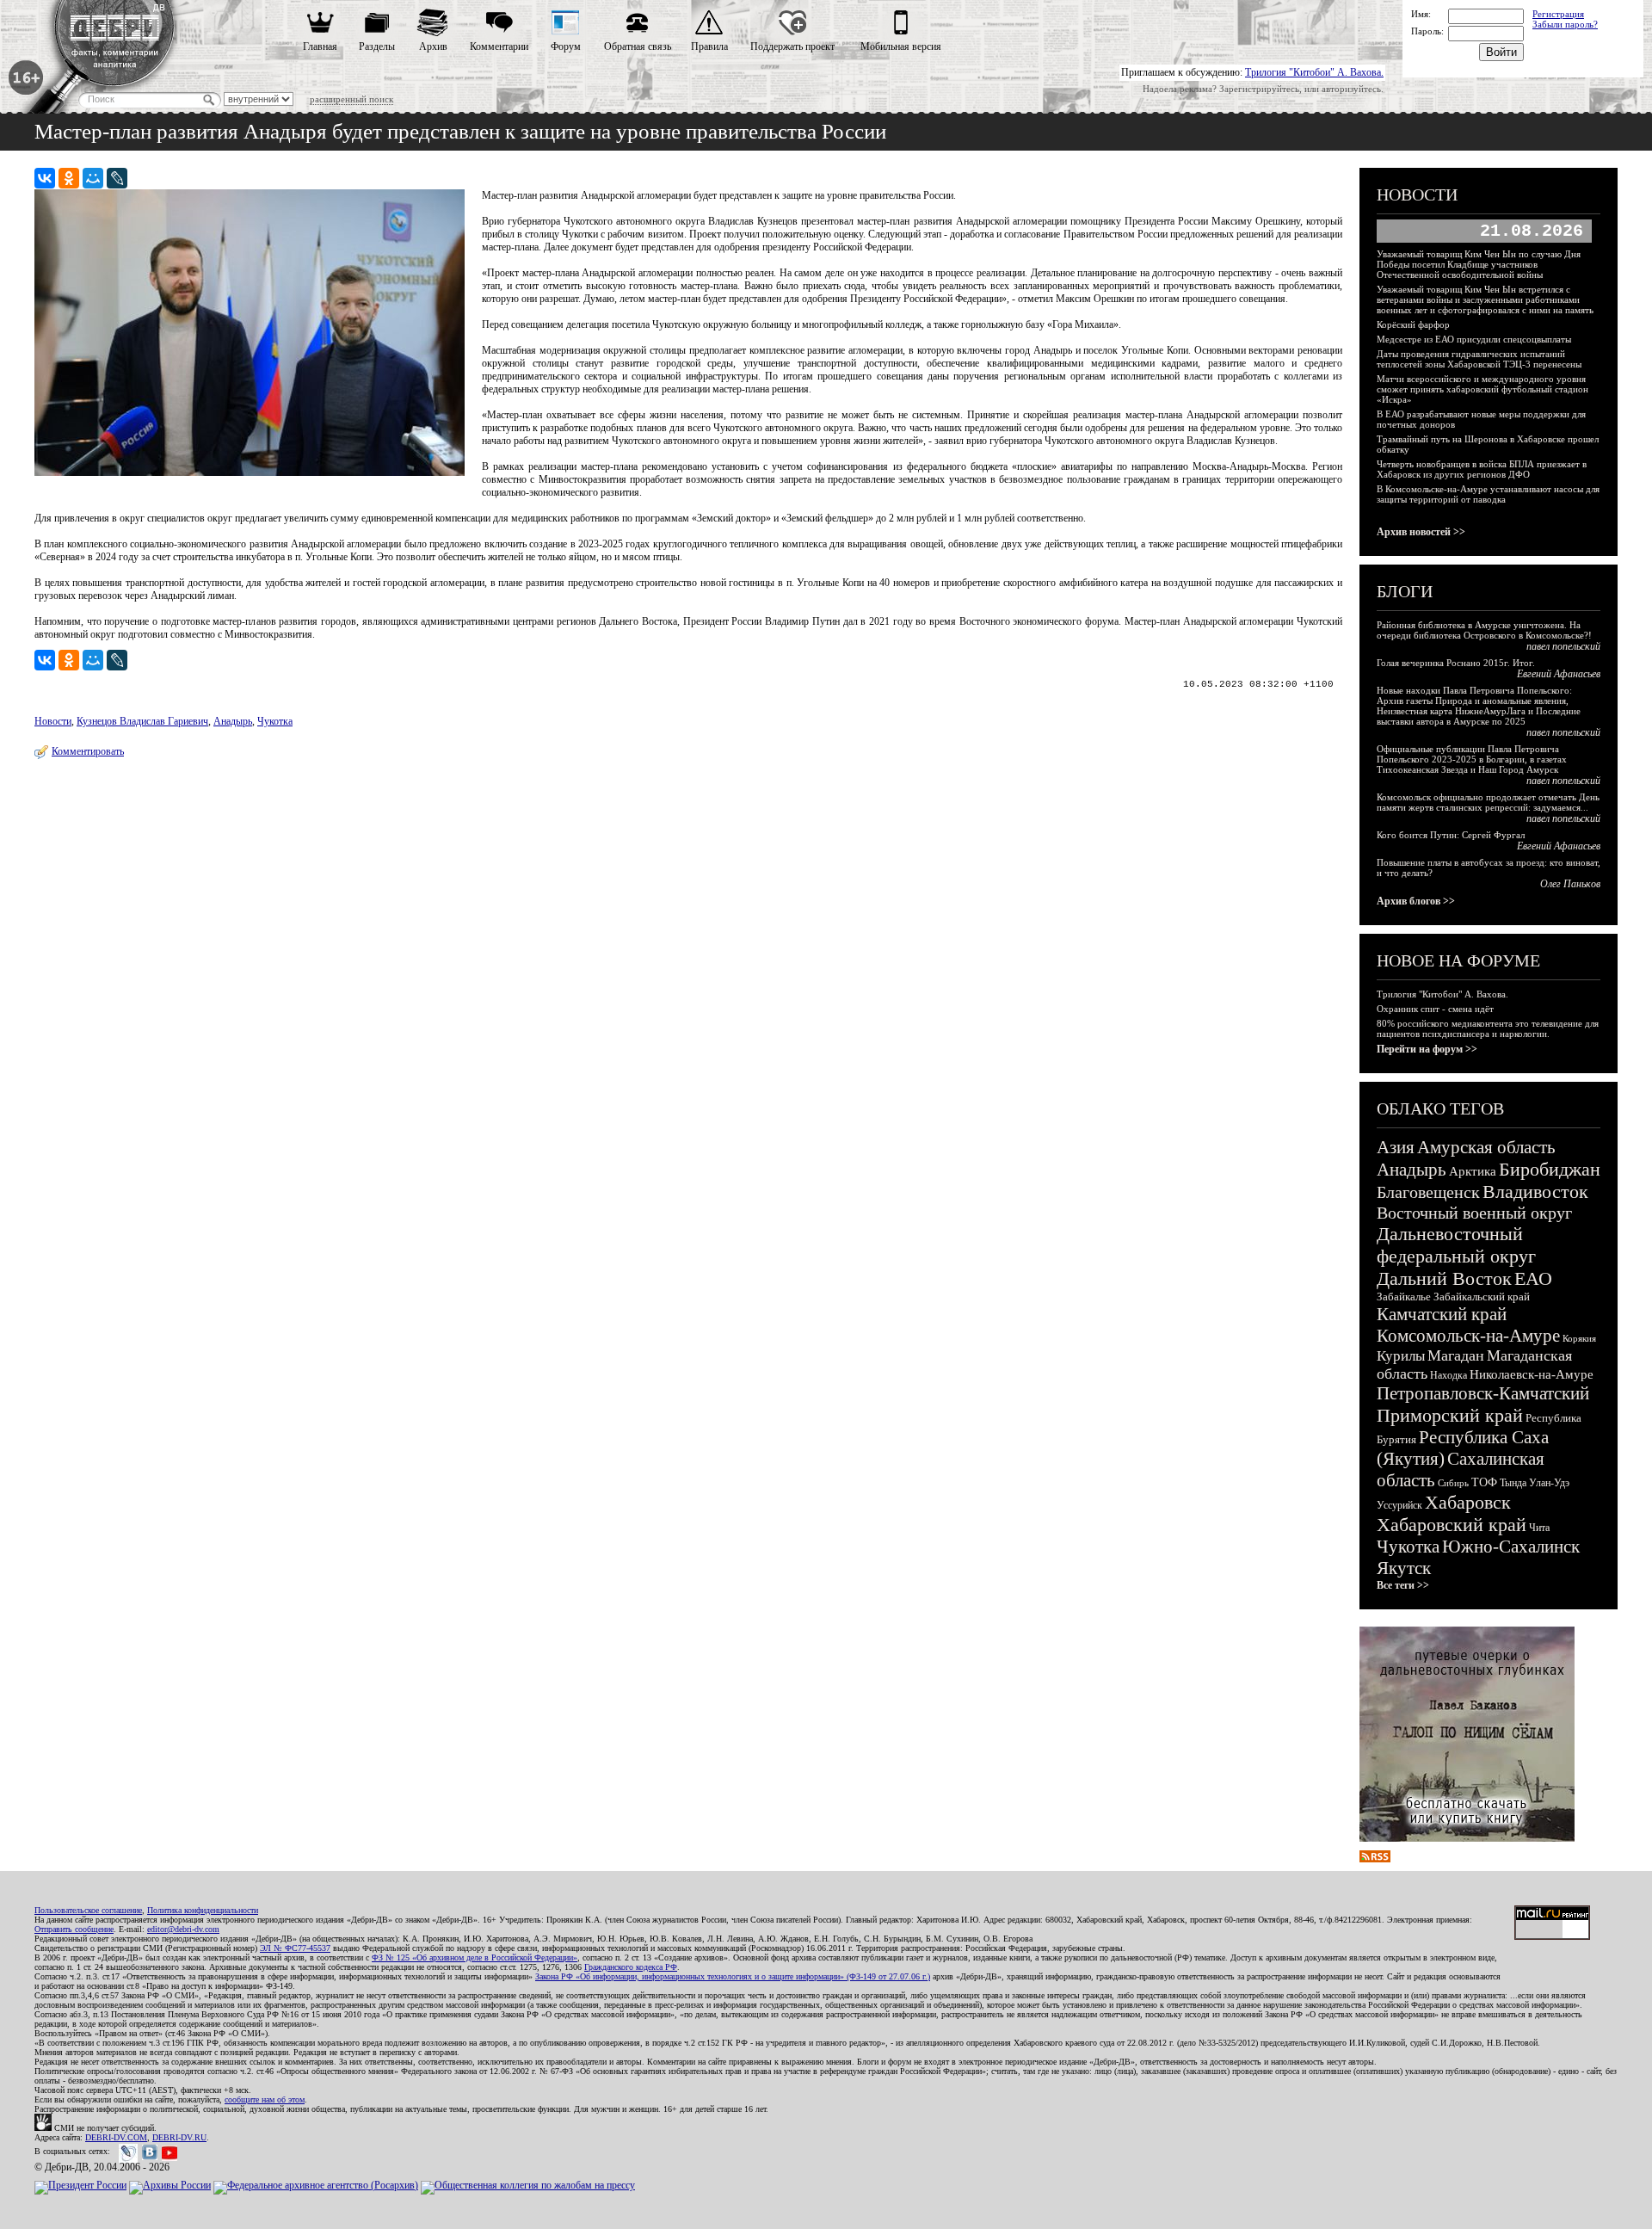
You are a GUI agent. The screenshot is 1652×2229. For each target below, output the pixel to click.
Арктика (1473, 1171)
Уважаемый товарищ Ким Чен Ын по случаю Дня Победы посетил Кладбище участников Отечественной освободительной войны (1479, 264)
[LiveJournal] (117, 178)
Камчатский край (1442, 1314)
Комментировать (88, 751)
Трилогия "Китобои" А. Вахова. (1314, 72)
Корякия (1579, 1338)
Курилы (1401, 1356)
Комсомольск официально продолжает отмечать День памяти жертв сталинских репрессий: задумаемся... (1488, 802)
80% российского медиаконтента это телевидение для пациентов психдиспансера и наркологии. (1488, 1028)
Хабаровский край (1452, 1525)
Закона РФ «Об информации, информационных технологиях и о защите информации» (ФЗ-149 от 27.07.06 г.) (733, 1976)
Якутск (1404, 1568)
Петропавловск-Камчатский (1483, 1393)
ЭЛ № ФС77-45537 (295, 1948)
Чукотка (275, 721)
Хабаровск (1468, 1502)
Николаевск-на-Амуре (1532, 1374)
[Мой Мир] (93, 178)
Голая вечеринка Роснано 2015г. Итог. (1456, 663)
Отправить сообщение (74, 1929)
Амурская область (1486, 1147)
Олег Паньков (1570, 884)
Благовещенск (1428, 1192)
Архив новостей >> (1421, 532)
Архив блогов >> (1416, 901)
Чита (1539, 1528)
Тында (1513, 1483)
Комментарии (499, 46)
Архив (433, 46)
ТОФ (1484, 1482)
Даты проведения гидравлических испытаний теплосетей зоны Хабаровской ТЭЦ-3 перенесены (1479, 359)
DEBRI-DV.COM (116, 2137)
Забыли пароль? (1565, 24)
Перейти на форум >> (1427, 1049)
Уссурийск (1399, 1505)
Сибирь (1453, 1483)
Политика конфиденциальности (203, 1910)
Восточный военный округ (1474, 1213)
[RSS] (1375, 1859)
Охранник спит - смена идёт (1435, 1009)
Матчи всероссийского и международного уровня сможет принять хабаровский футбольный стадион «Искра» (1482, 389)
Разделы (377, 46)
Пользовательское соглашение (88, 1910)
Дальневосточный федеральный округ (1456, 1245)
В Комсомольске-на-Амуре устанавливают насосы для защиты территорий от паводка (1488, 494)
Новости (53, 721)
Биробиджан (1550, 1169)
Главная (320, 46)
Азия (1396, 1147)
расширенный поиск (351, 99)
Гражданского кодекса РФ (631, 1967)
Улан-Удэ (1549, 1483)
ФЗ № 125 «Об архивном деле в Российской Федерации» (475, 1957)
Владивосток (1535, 1192)
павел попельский (1563, 646)
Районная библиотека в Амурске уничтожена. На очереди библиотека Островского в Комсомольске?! (1484, 630)
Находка (1449, 1375)
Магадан (1456, 1355)
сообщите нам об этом (265, 2099)
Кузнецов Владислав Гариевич (142, 721)
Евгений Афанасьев (1559, 674)
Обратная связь (638, 46)
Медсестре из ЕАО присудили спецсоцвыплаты (1474, 339)
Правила (709, 46)
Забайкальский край (1482, 1297)
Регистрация (1558, 14)
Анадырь (233, 721)
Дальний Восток (1444, 1278)
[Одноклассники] (69, 178)
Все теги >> (1403, 1585)
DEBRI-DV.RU (179, 2137)
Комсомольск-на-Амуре (1468, 1336)
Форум (566, 46)
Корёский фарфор (1413, 324)
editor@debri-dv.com (183, 1929)
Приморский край (1450, 1415)
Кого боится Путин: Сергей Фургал (1451, 835)
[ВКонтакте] (45, 178)
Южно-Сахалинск (1511, 1547)
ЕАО (1533, 1278)
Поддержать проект (792, 46)
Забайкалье (1404, 1297)
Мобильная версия (901, 46)
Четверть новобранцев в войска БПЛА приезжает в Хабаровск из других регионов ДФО (1482, 469)
